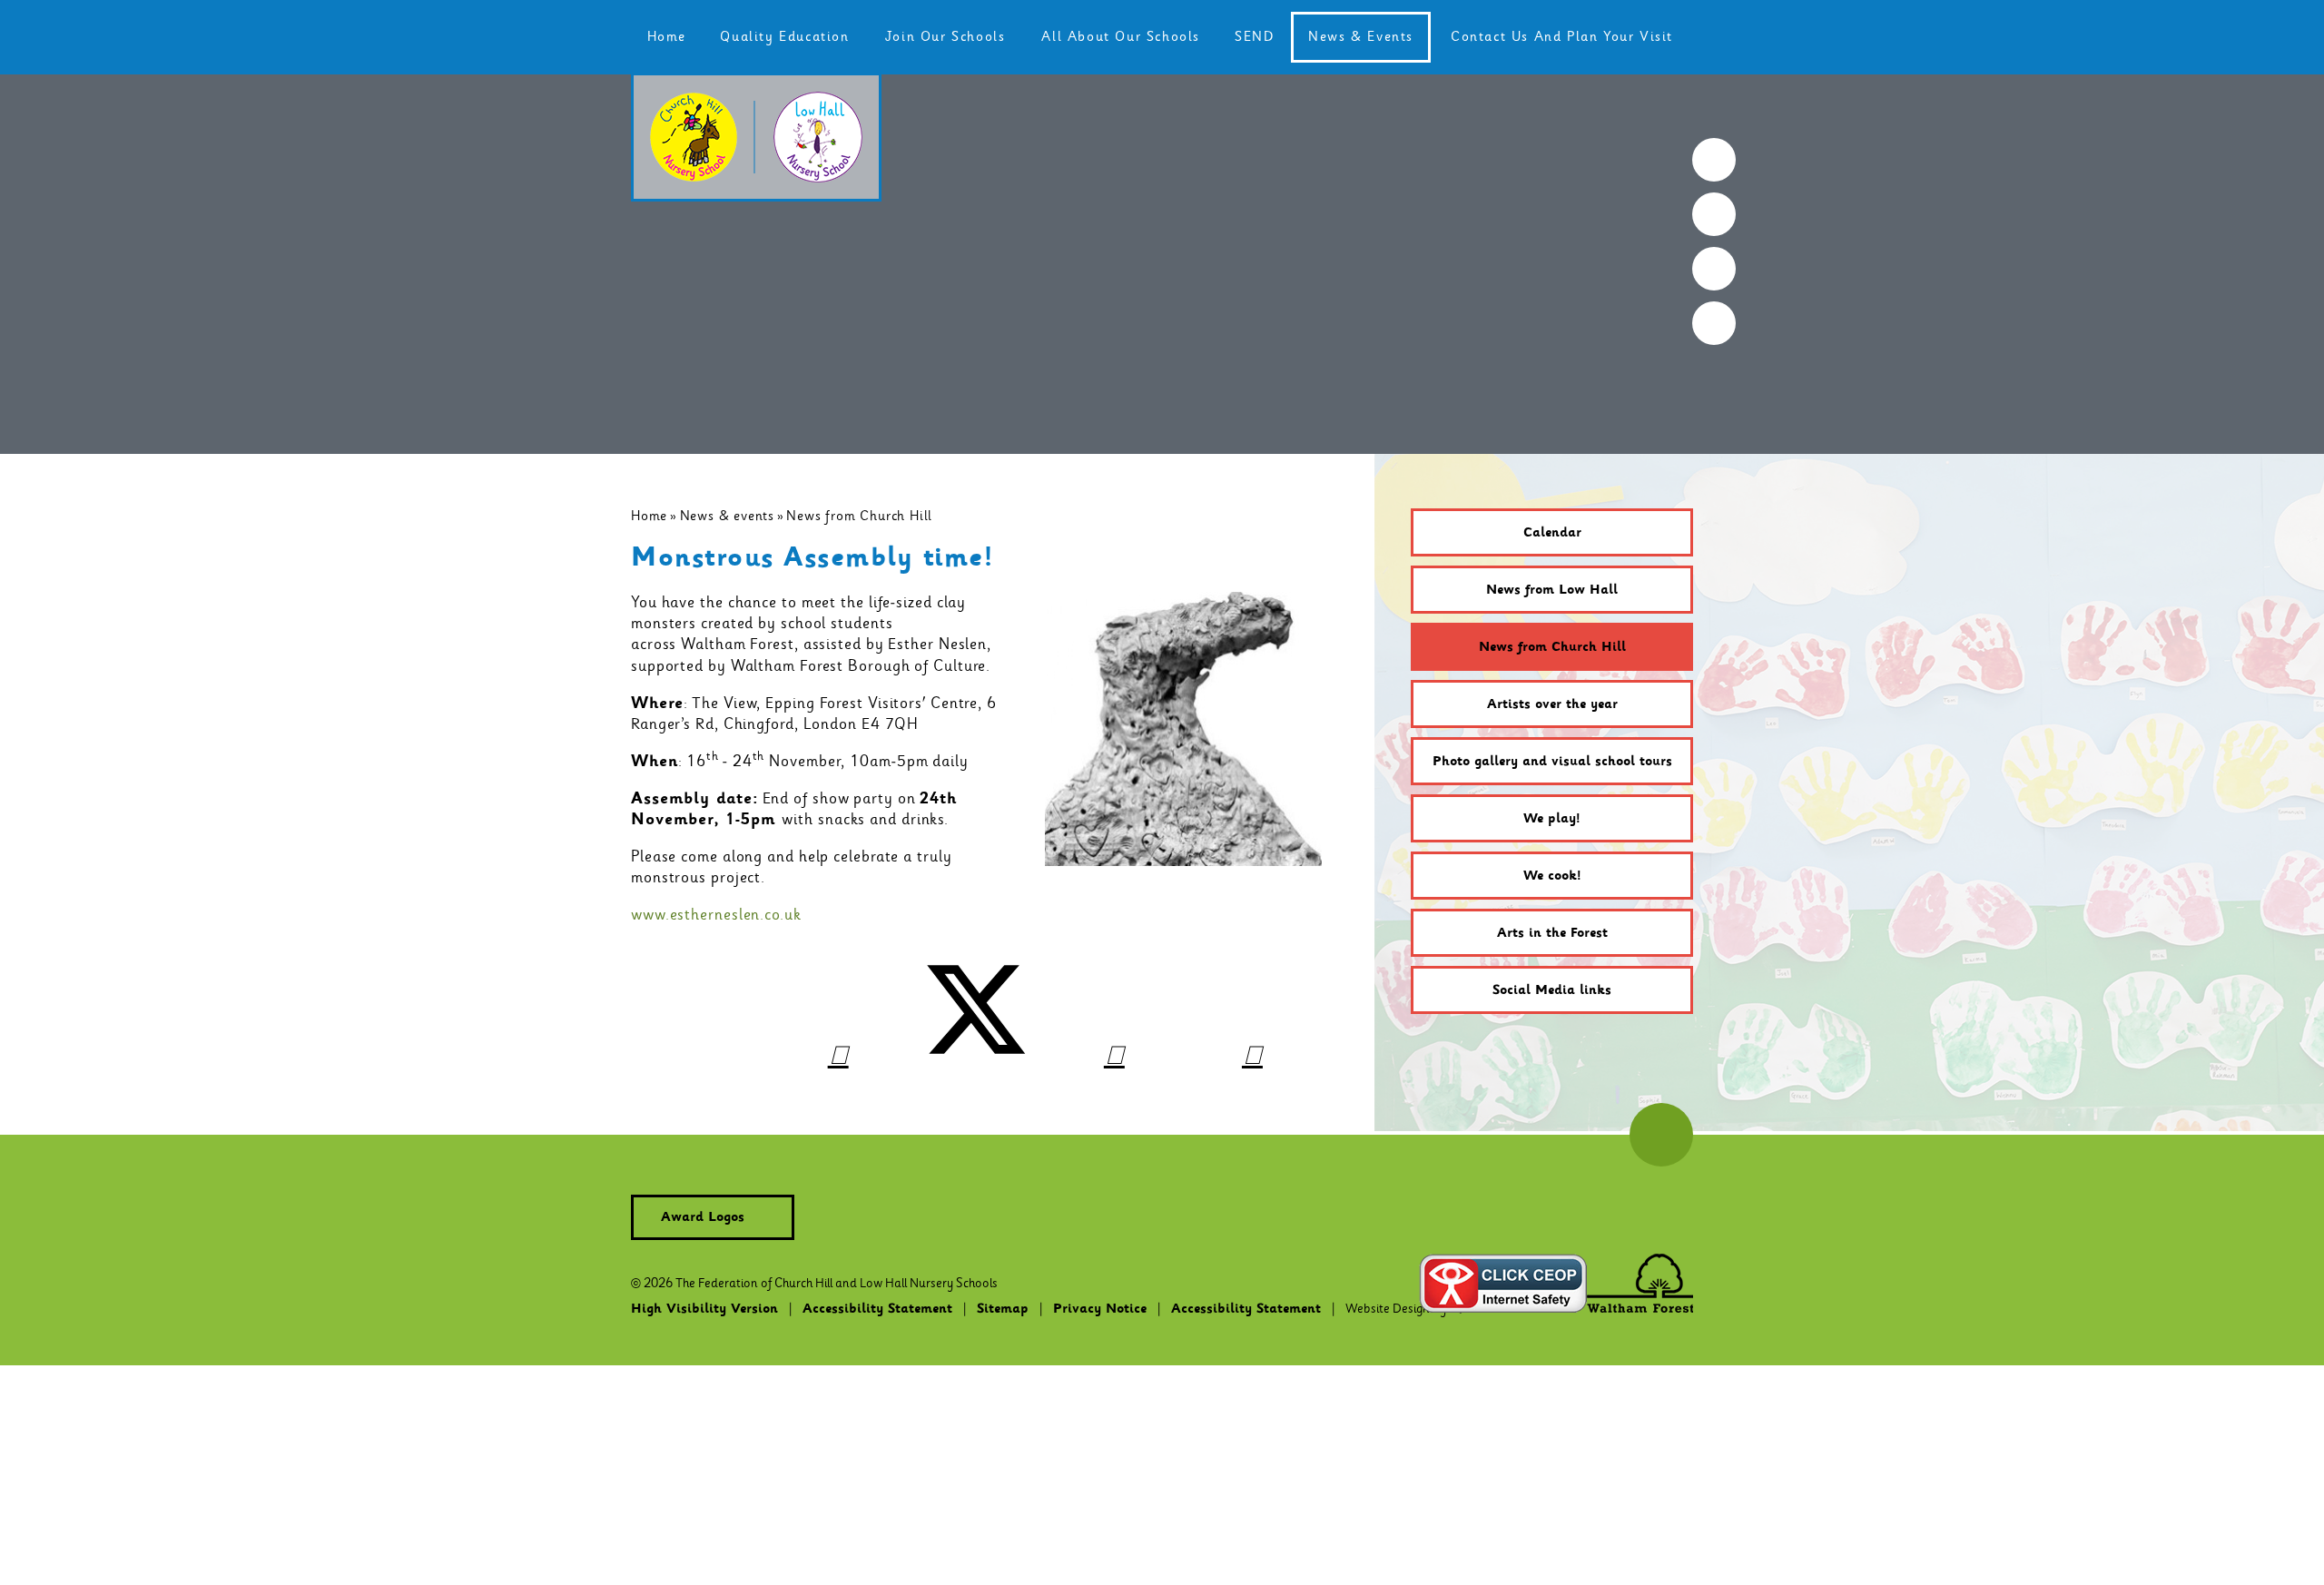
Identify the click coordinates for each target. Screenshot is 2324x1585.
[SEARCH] (1714, 160)
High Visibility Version (704, 1309)
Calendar (1552, 533)
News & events (727, 516)
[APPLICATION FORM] (1714, 214)
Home (649, 516)
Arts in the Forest (1552, 933)
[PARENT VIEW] (1714, 323)
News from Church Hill (859, 516)
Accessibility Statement (877, 1309)
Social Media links (1552, 990)
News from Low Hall (1552, 590)
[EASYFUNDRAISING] (1714, 269)
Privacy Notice (1100, 1309)
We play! (1552, 819)
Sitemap (1003, 1309)
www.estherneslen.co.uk (716, 915)
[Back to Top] (1661, 1135)
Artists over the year (1552, 704)
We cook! (1552, 876)
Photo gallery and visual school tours (1552, 762)
